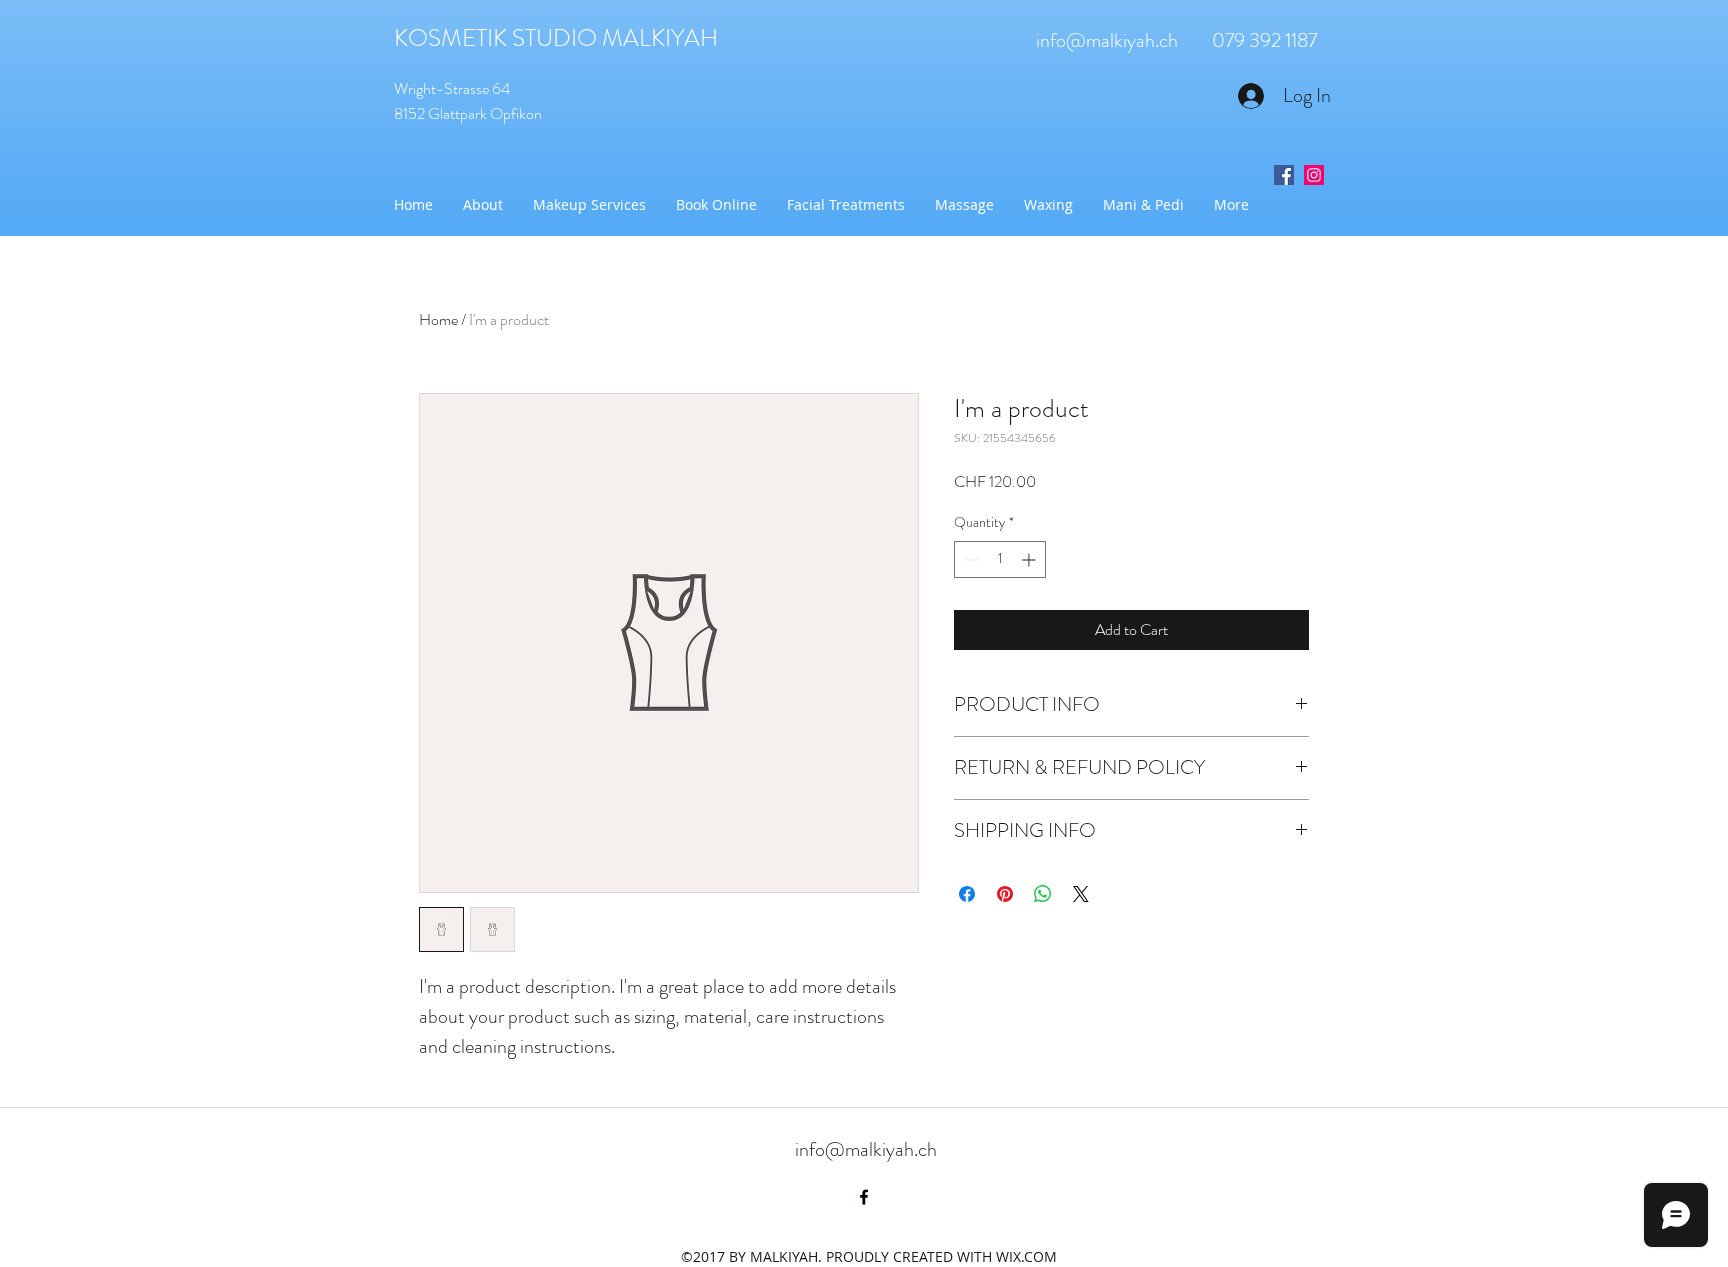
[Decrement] (969, 559)
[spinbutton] (1000, 559)
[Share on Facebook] (967, 894)
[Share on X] (1081, 894)
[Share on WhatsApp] (1043, 894)
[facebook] (864, 1197)
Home (438, 319)
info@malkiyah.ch (1107, 40)
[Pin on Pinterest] (1005, 894)
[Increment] (1030, 559)
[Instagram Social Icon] (1314, 175)
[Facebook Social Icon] (1284, 175)
